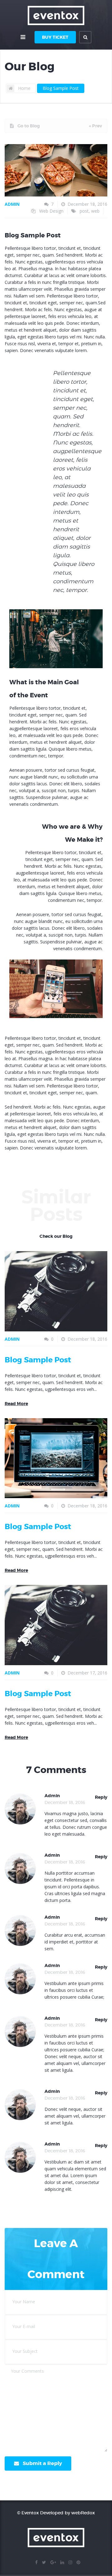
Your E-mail (24, 2326)
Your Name (24, 2302)
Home (24, 88)
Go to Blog (29, 126)
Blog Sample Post (61, 88)
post (84, 211)
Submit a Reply (42, 2463)
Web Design (51, 211)
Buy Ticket (55, 37)
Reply (101, 1797)
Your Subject (25, 2351)
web (95, 211)
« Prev (96, 126)
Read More (16, 1404)
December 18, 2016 (87, 204)
